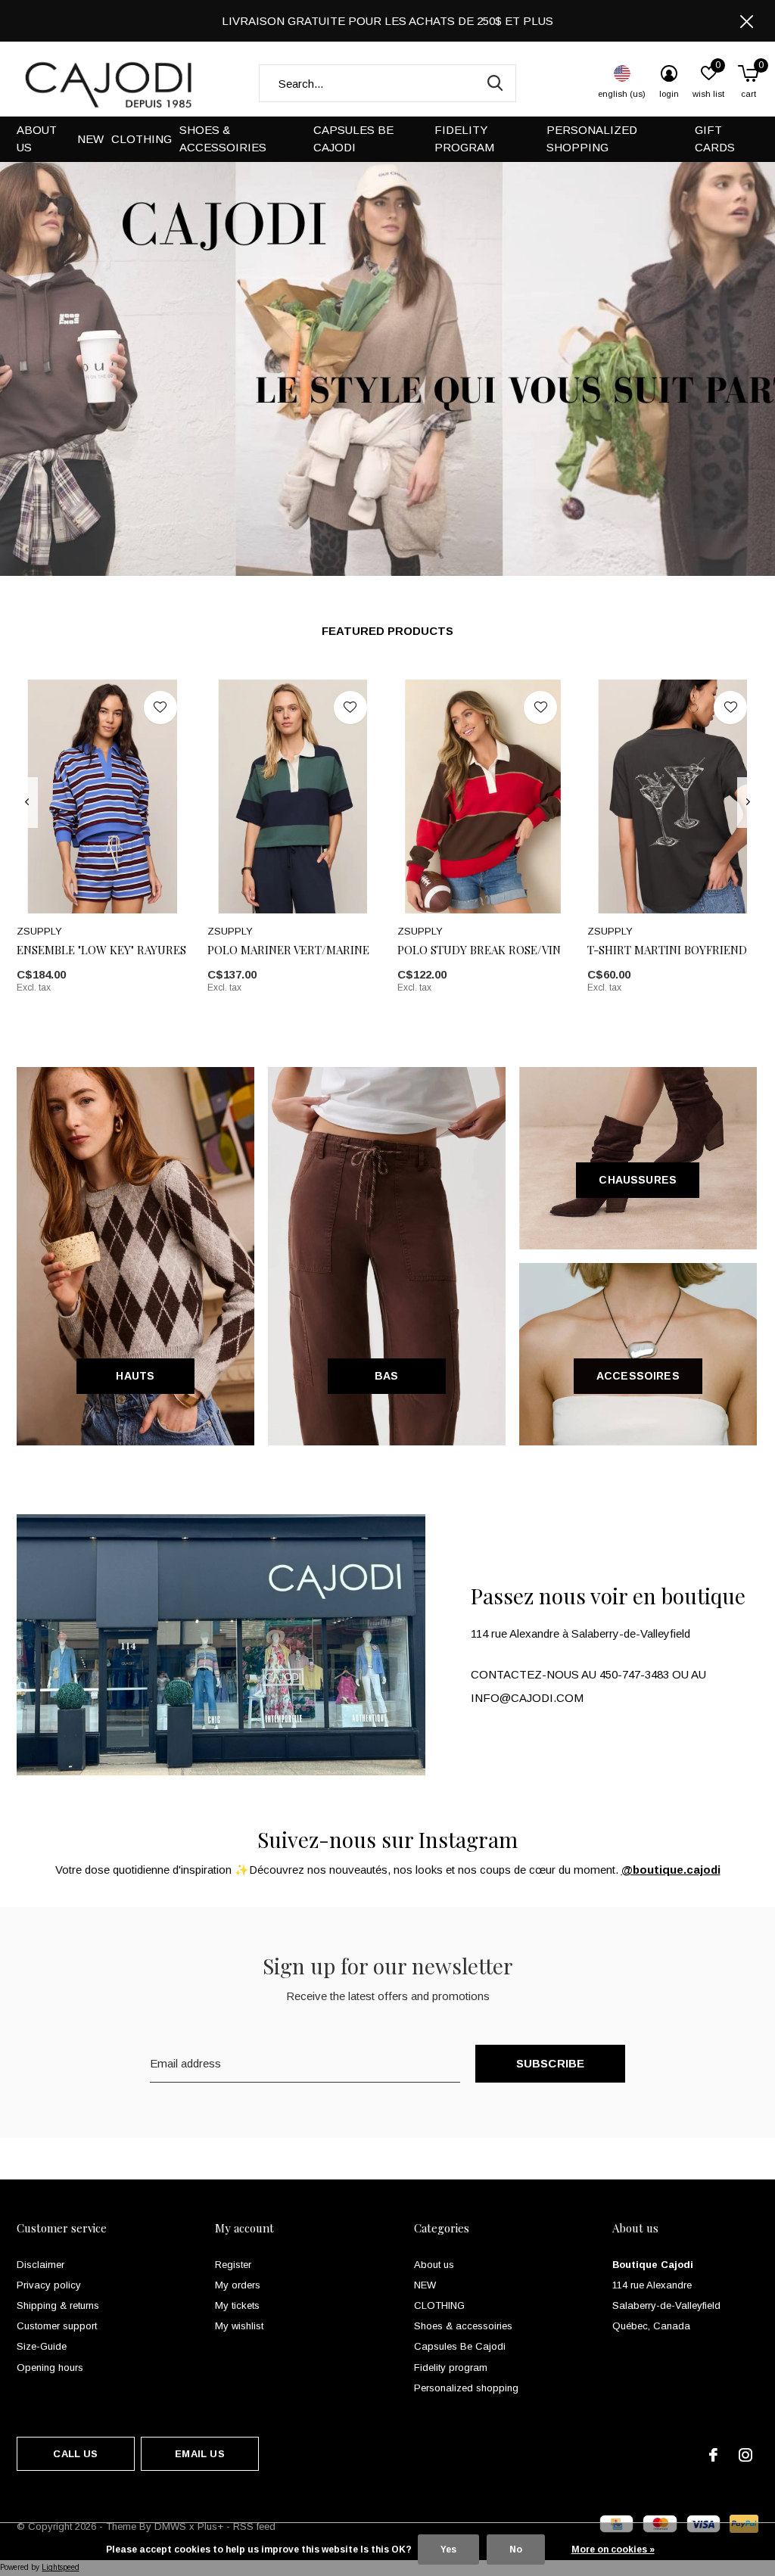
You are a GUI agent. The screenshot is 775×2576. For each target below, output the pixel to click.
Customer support (57, 2326)
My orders (238, 2285)
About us (37, 138)
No (516, 2550)
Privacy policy (49, 2285)
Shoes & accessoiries (223, 138)
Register (233, 2265)
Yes (448, 2550)
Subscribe (551, 2063)
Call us (75, 2454)
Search (495, 83)
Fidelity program (464, 138)
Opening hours (50, 2368)
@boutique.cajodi (671, 1870)
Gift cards (715, 138)
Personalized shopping (592, 138)
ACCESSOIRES (638, 1376)
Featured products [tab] (387, 631)
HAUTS (135, 1376)
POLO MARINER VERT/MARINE (288, 950)
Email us (199, 2454)
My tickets (237, 2305)
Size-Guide (42, 2346)
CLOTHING (142, 139)
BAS (387, 1376)
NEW (90, 139)
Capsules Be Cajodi (353, 138)
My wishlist (239, 2326)
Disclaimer (40, 2265)
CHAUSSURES (638, 1180)
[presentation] (27, 802)
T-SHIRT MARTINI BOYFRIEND (667, 950)
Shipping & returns (58, 2305)
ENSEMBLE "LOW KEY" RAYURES (101, 950)
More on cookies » (613, 2550)
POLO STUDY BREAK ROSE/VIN (479, 950)
